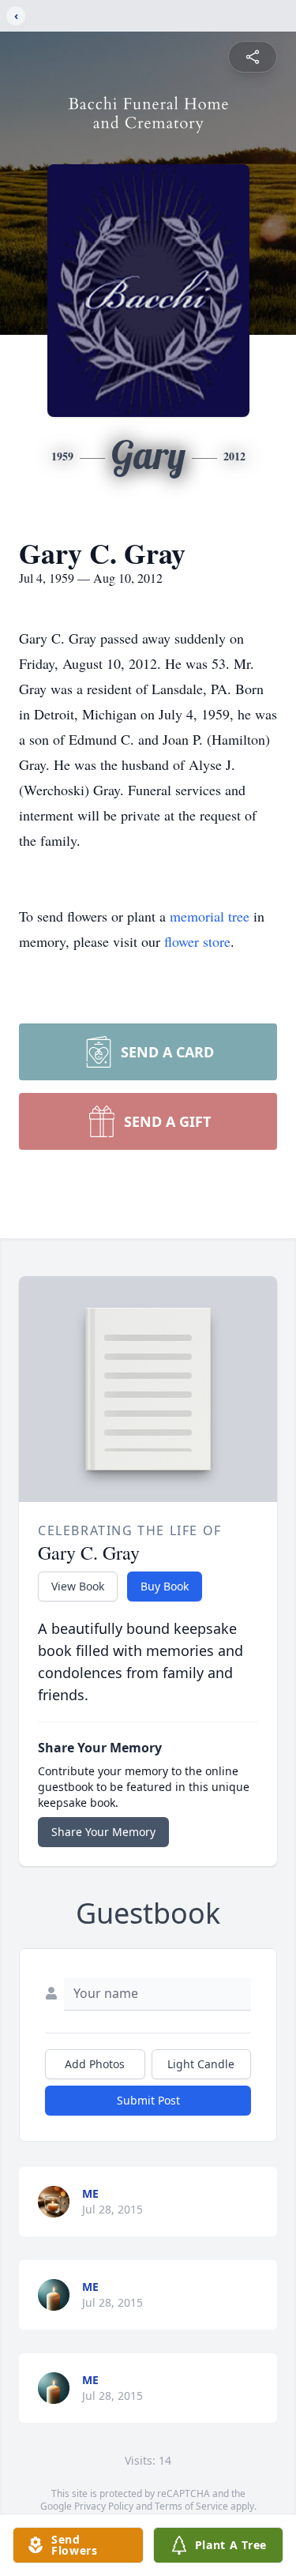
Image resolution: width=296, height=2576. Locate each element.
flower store (197, 941)
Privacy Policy (104, 2506)
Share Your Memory (103, 1832)
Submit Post (148, 2100)
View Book (78, 1586)
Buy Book (165, 1586)
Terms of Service (191, 2506)
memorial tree (210, 916)
